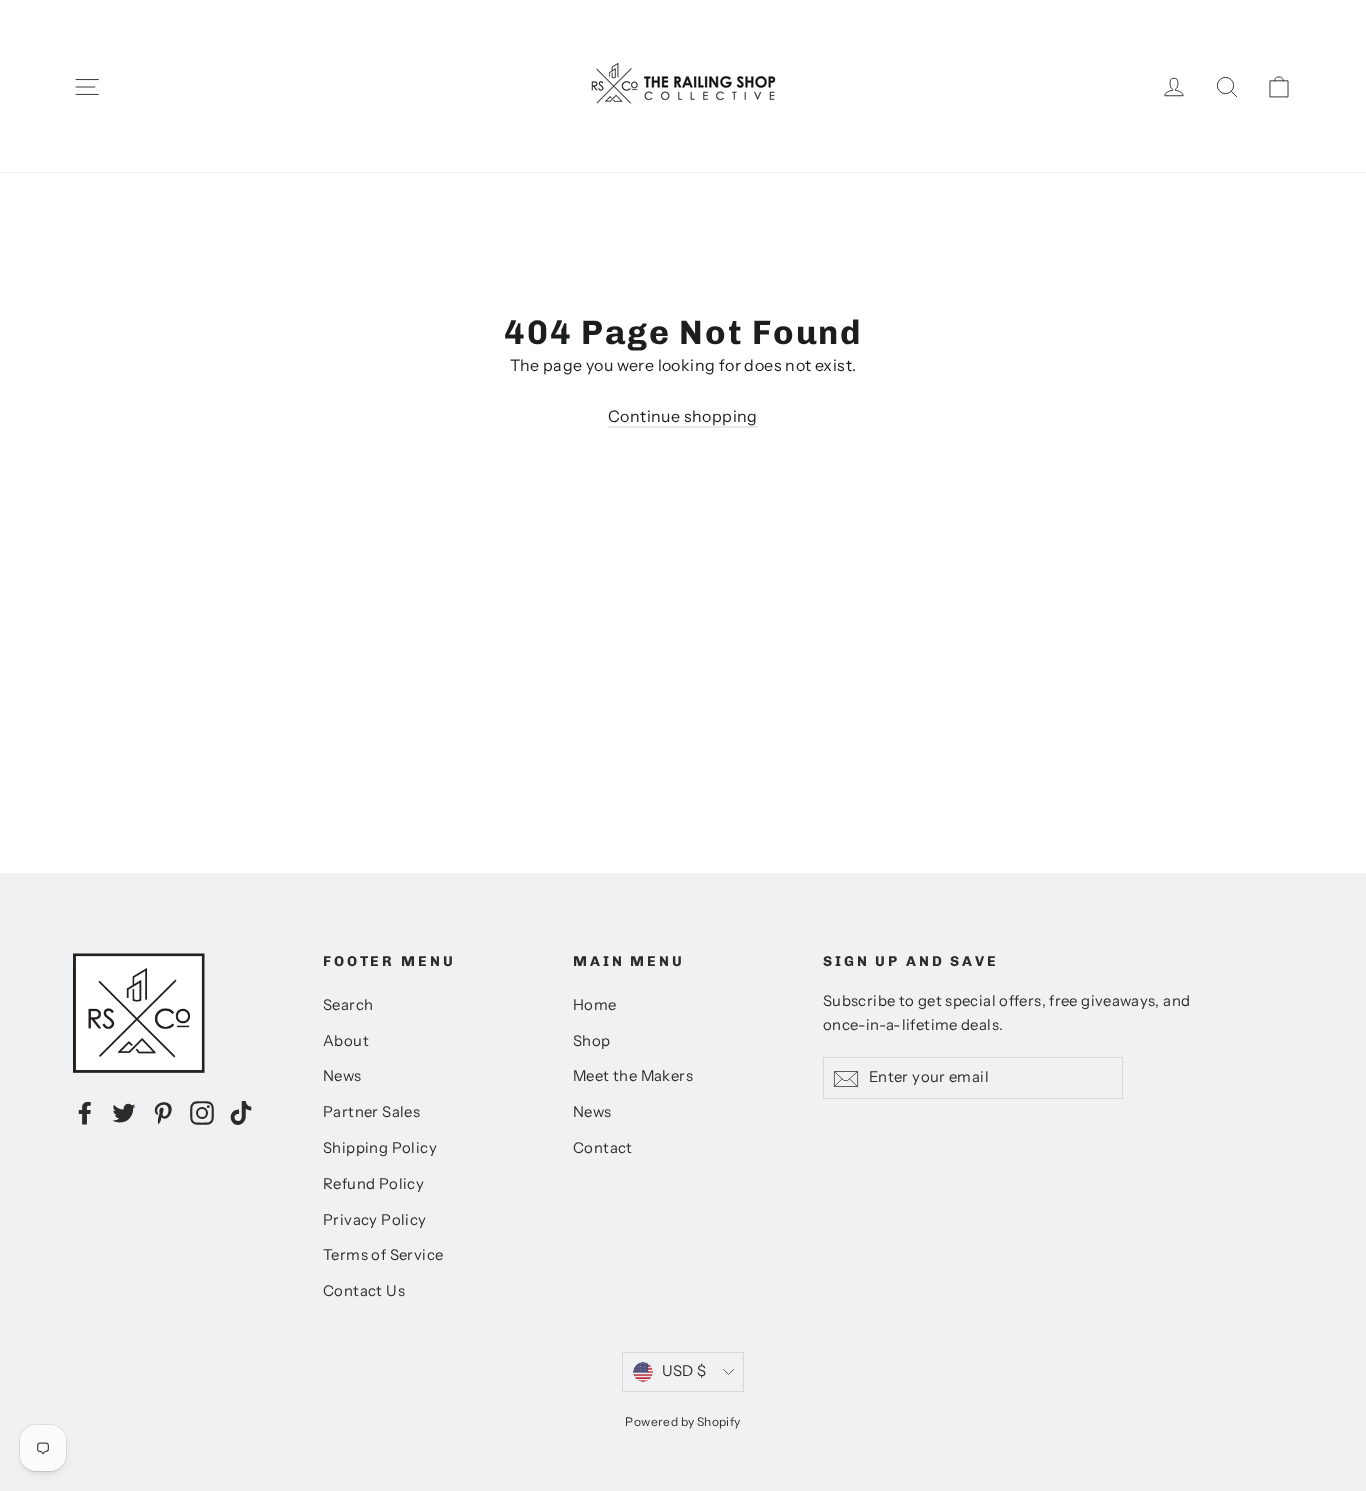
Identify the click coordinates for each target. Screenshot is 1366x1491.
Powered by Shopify (682, 1421)
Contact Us (364, 1291)
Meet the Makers (633, 1076)
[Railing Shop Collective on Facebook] (85, 1112)
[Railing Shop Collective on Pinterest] (163, 1112)
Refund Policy (373, 1184)
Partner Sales (371, 1112)
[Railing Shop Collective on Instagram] (202, 1112)
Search (348, 1005)
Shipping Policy (380, 1148)
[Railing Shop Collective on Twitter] (124, 1112)
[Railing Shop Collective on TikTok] (241, 1112)
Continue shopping (683, 416)
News (342, 1076)
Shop (592, 1041)
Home (595, 1005)
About (346, 1041)
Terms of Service (383, 1255)
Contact (603, 1148)
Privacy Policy (375, 1220)
